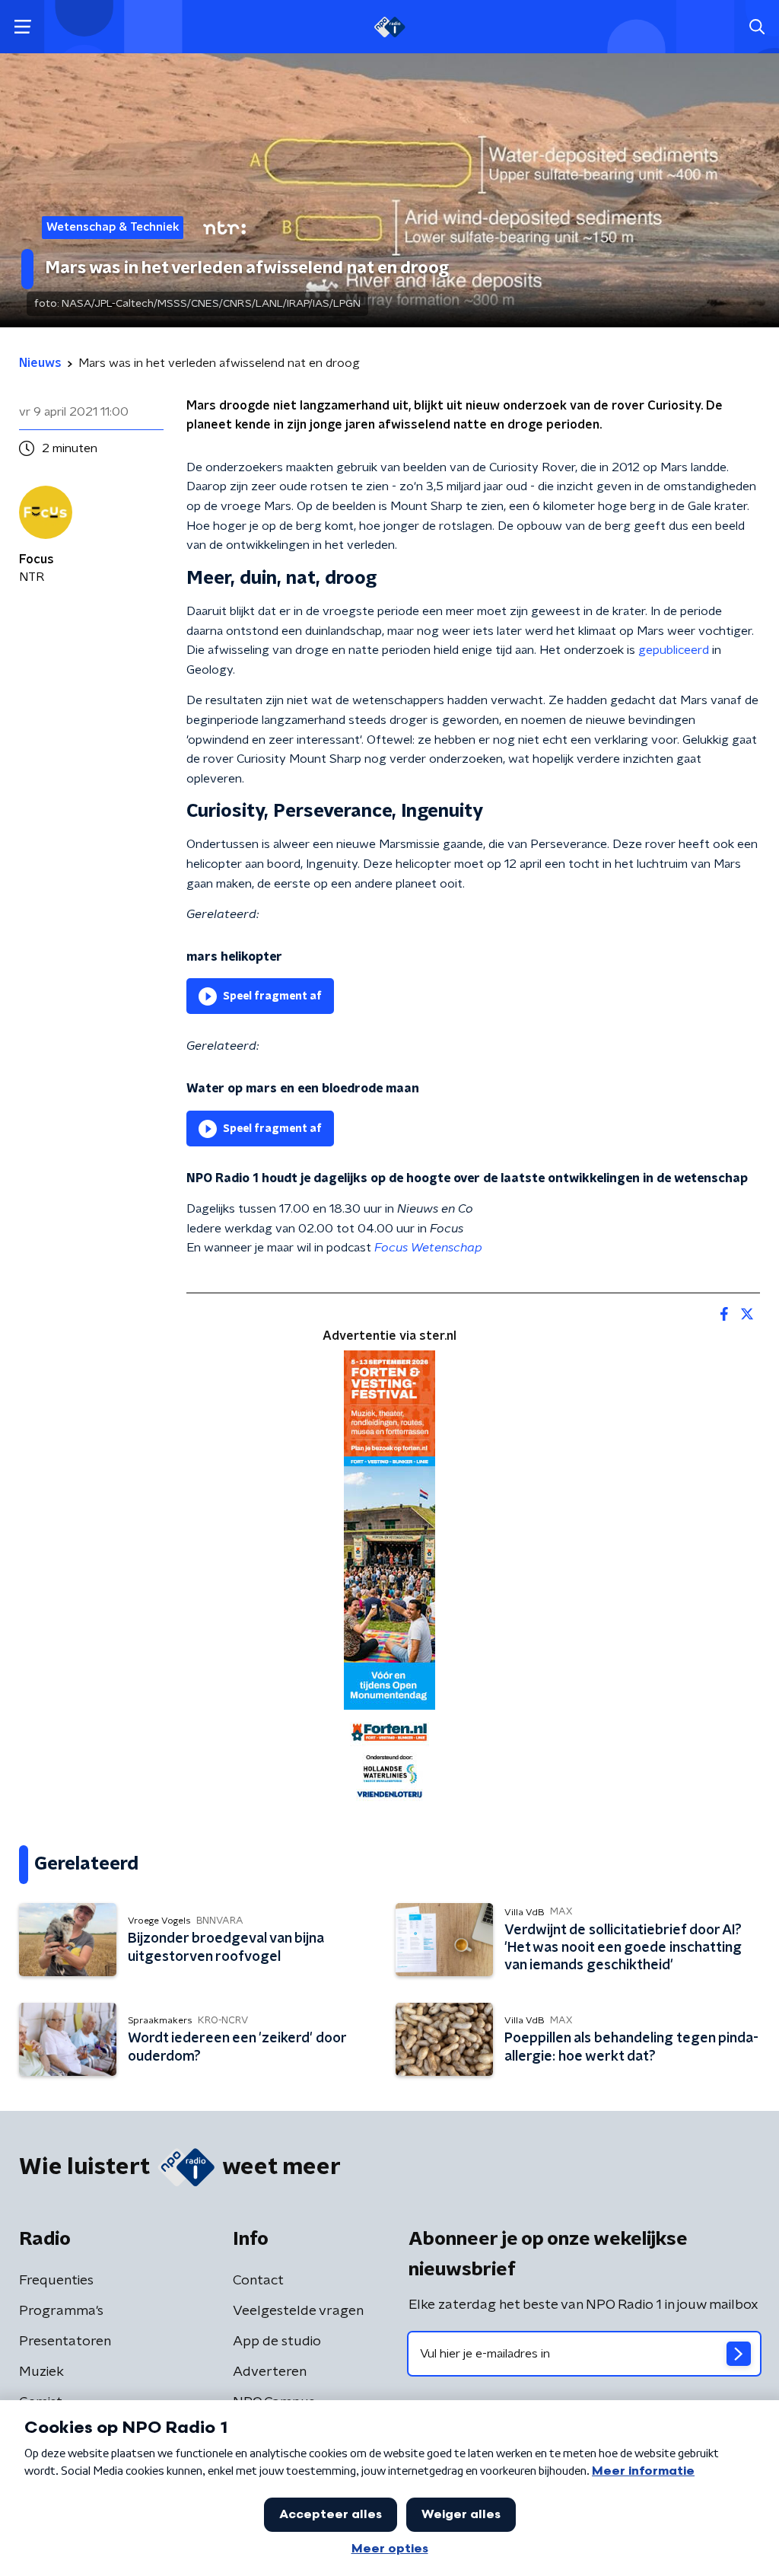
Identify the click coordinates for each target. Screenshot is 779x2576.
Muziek (41, 2372)
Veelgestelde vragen (298, 2311)
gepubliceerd (674, 650)
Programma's (61, 2311)
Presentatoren (65, 2342)
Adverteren (270, 2372)
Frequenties (56, 2281)
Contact (258, 2281)
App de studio (277, 2342)
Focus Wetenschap (428, 1248)
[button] (22, 27)
